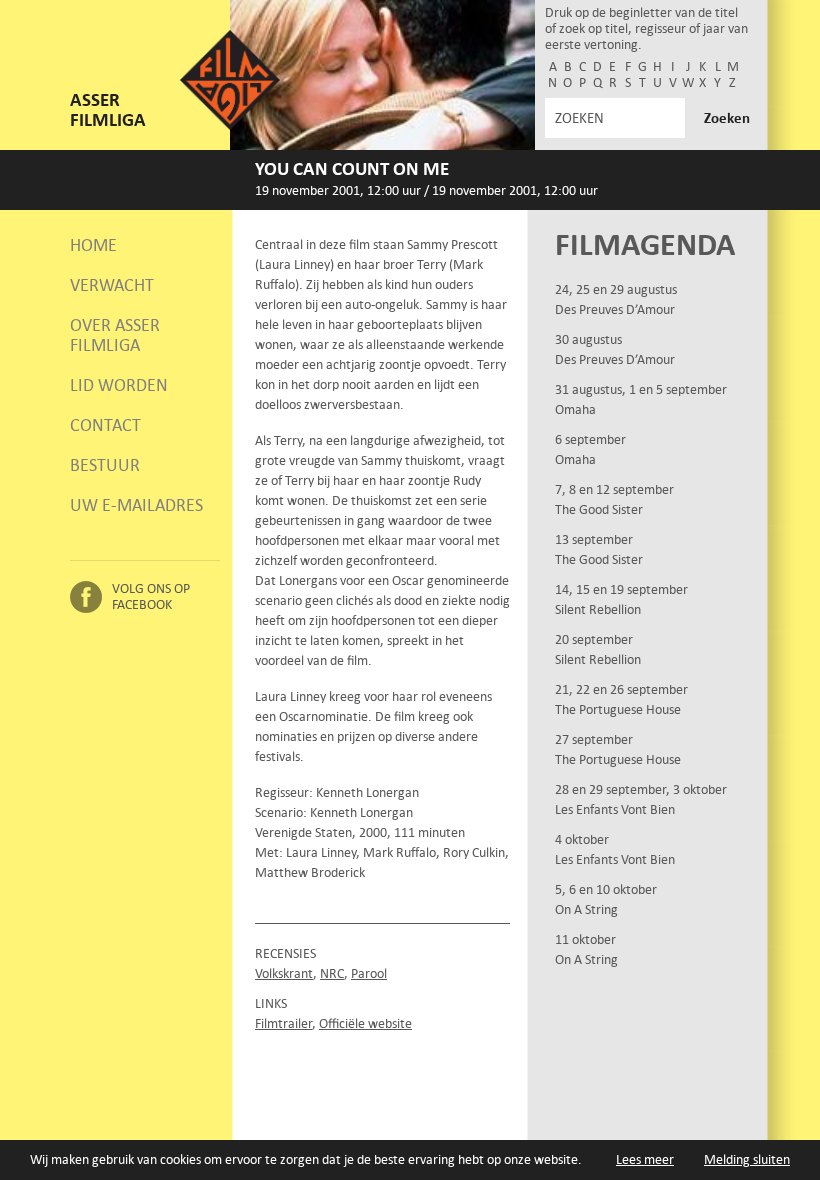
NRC (332, 973)
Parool (369, 973)
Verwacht (112, 285)
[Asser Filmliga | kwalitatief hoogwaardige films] (230, 125)
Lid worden (119, 385)
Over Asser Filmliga (115, 335)
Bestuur (105, 465)
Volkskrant (284, 973)
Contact (105, 425)
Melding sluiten (747, 1159)
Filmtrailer (283, 1023)
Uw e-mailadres (136, 505)
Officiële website (365, 1023)
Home (93, 245)
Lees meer (645, 1159)
